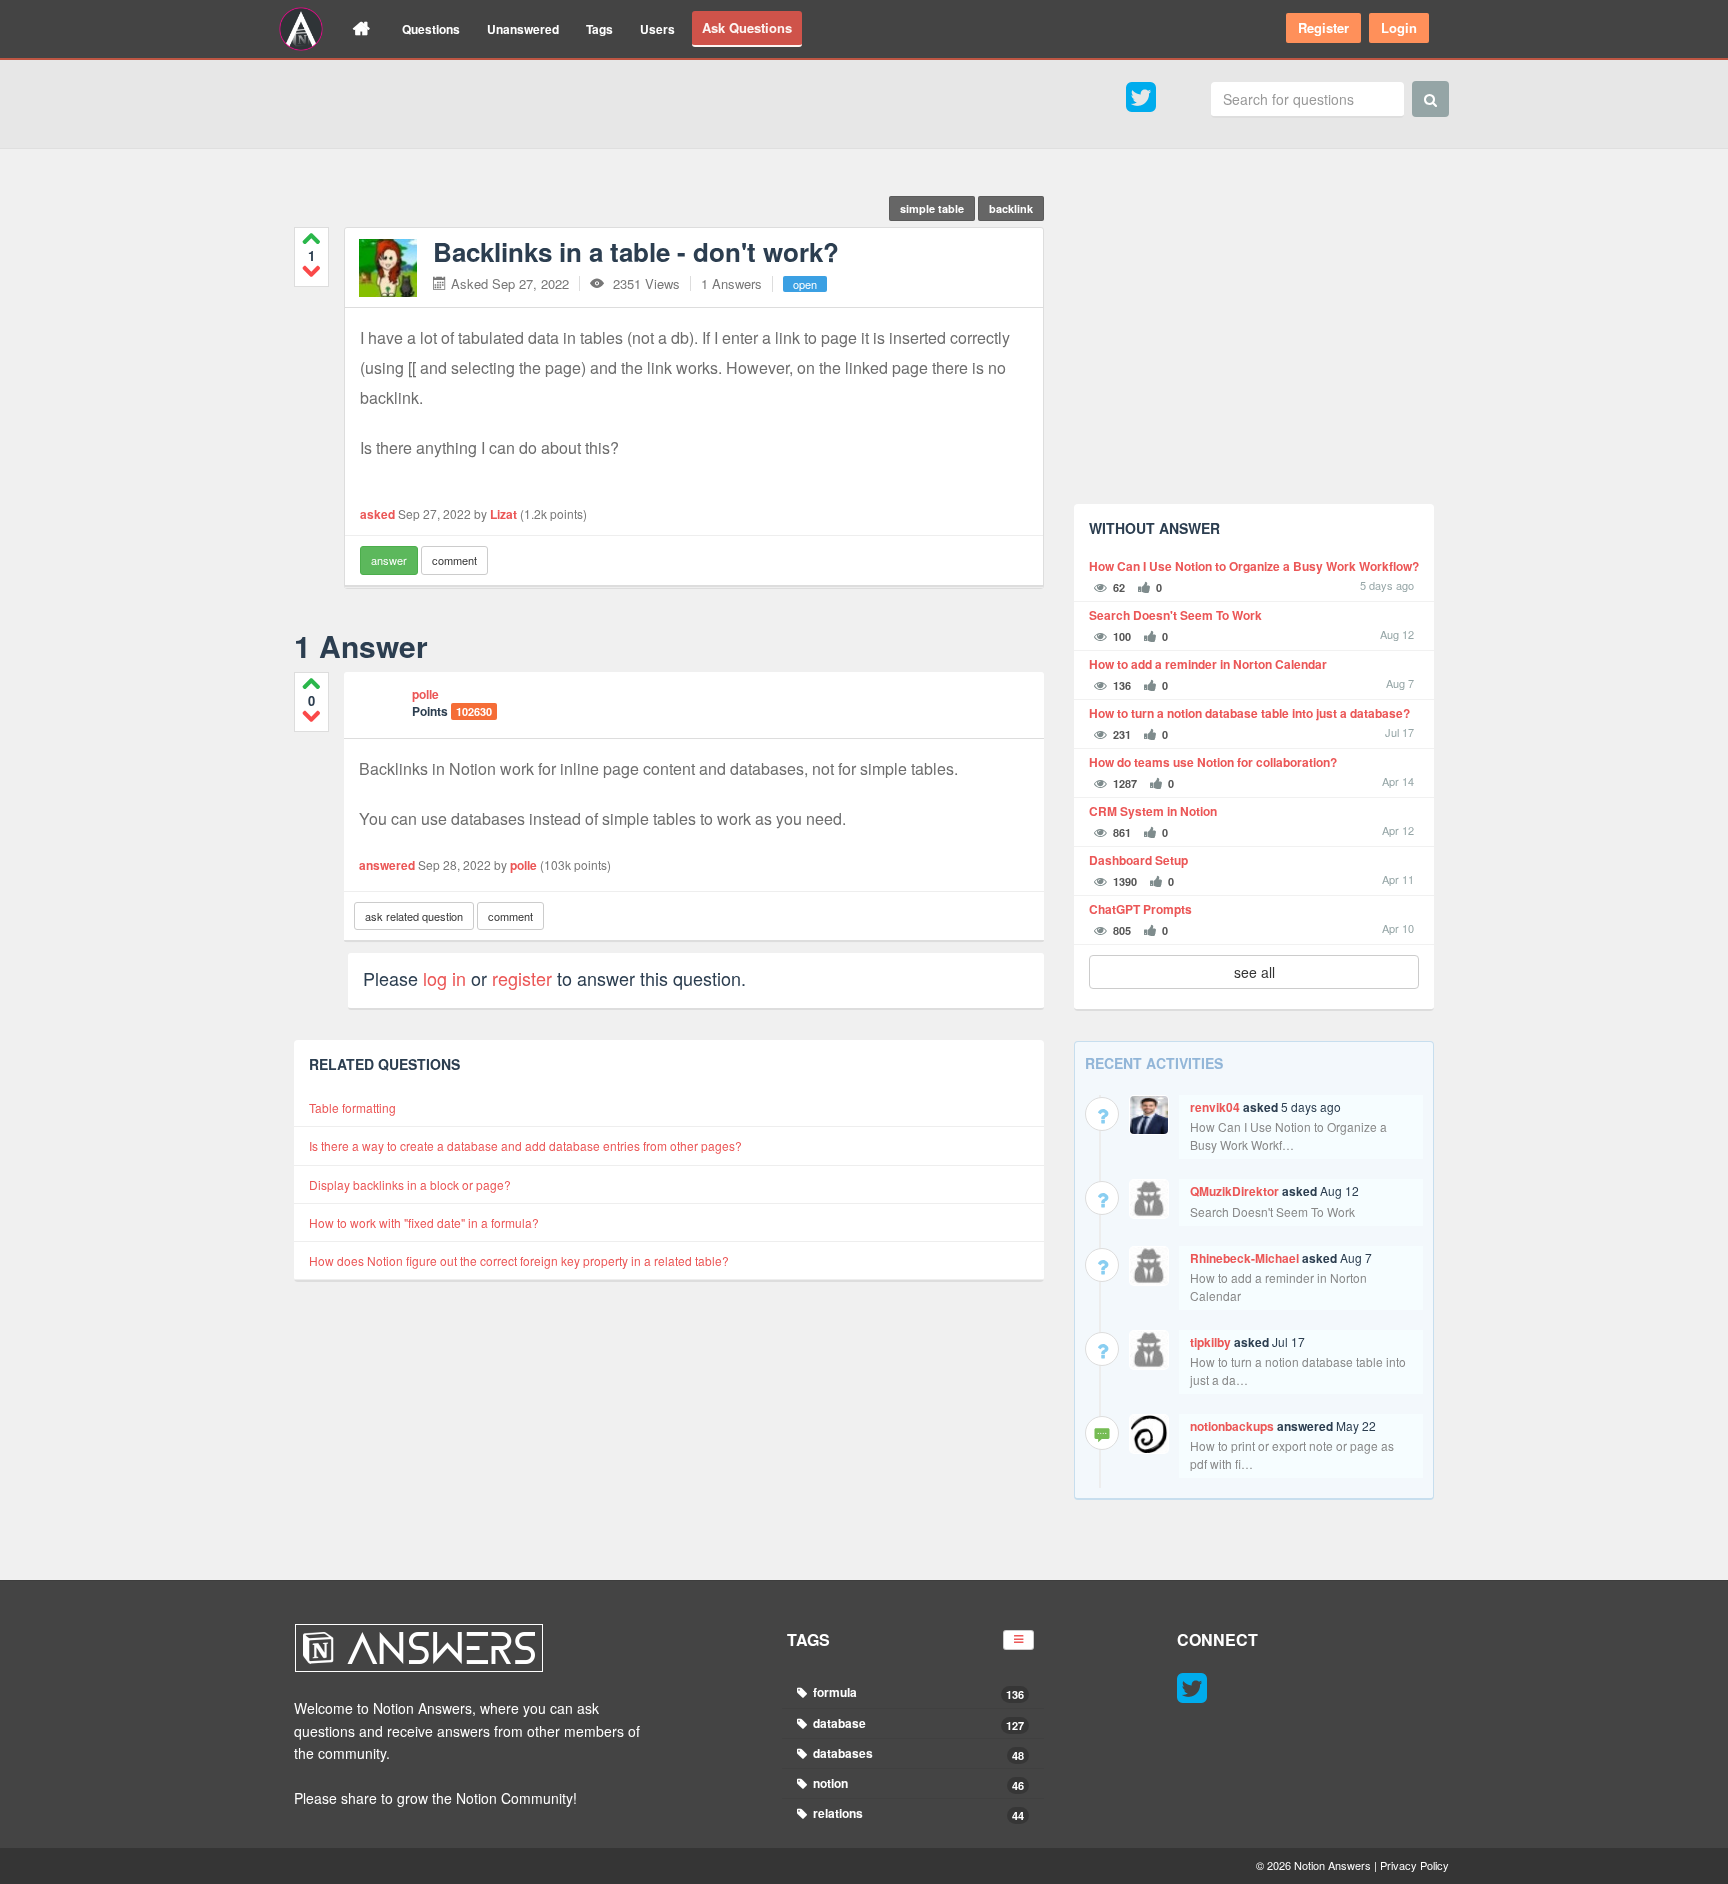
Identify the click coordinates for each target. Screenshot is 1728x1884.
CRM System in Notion (1153, 811)
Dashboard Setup (1138, 860)
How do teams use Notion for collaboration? (1213, 762)
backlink (1011, 208)
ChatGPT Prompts (1140, 909)
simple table (932, 208)
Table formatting (352, 1107)
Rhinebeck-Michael (1244, 1258)
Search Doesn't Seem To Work (1175, 615)
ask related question (414, 916)
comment (454, 560)
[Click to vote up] (311, 238)
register (522, 978)
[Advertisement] (1254, 349)
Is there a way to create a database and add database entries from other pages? (525, 1145)
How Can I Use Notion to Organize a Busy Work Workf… (1288, 1135)
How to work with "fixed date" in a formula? (424, 1222)
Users (657, 29)
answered (387, 865)
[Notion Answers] (301, 29)
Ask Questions (747, 27)
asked (377, 514)
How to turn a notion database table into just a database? (1249, 713)
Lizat (503, 514)
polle (425, 694)
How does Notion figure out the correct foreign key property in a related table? (519, 1260)
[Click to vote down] (311, 270)
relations (917, 1813)
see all (1254, 972)
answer (389, 560)
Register (1323, 27)
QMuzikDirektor (1234, 1191)
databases (917, 1753)
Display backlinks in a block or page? (410, 1184)
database (917, 1723)
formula (917, 1692)
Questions (431, 29)
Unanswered (523, 29)
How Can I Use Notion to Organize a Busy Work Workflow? (1254, 566)
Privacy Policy (1414, 1865)
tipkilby (1210, 1342)
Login (1399, 27)
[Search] (1430, 99)
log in (444, 978)
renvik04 (1215, 1107)
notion (917, 1783)
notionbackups (1232, 1426)
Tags (599, 29)
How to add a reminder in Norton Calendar (1208, 664)
